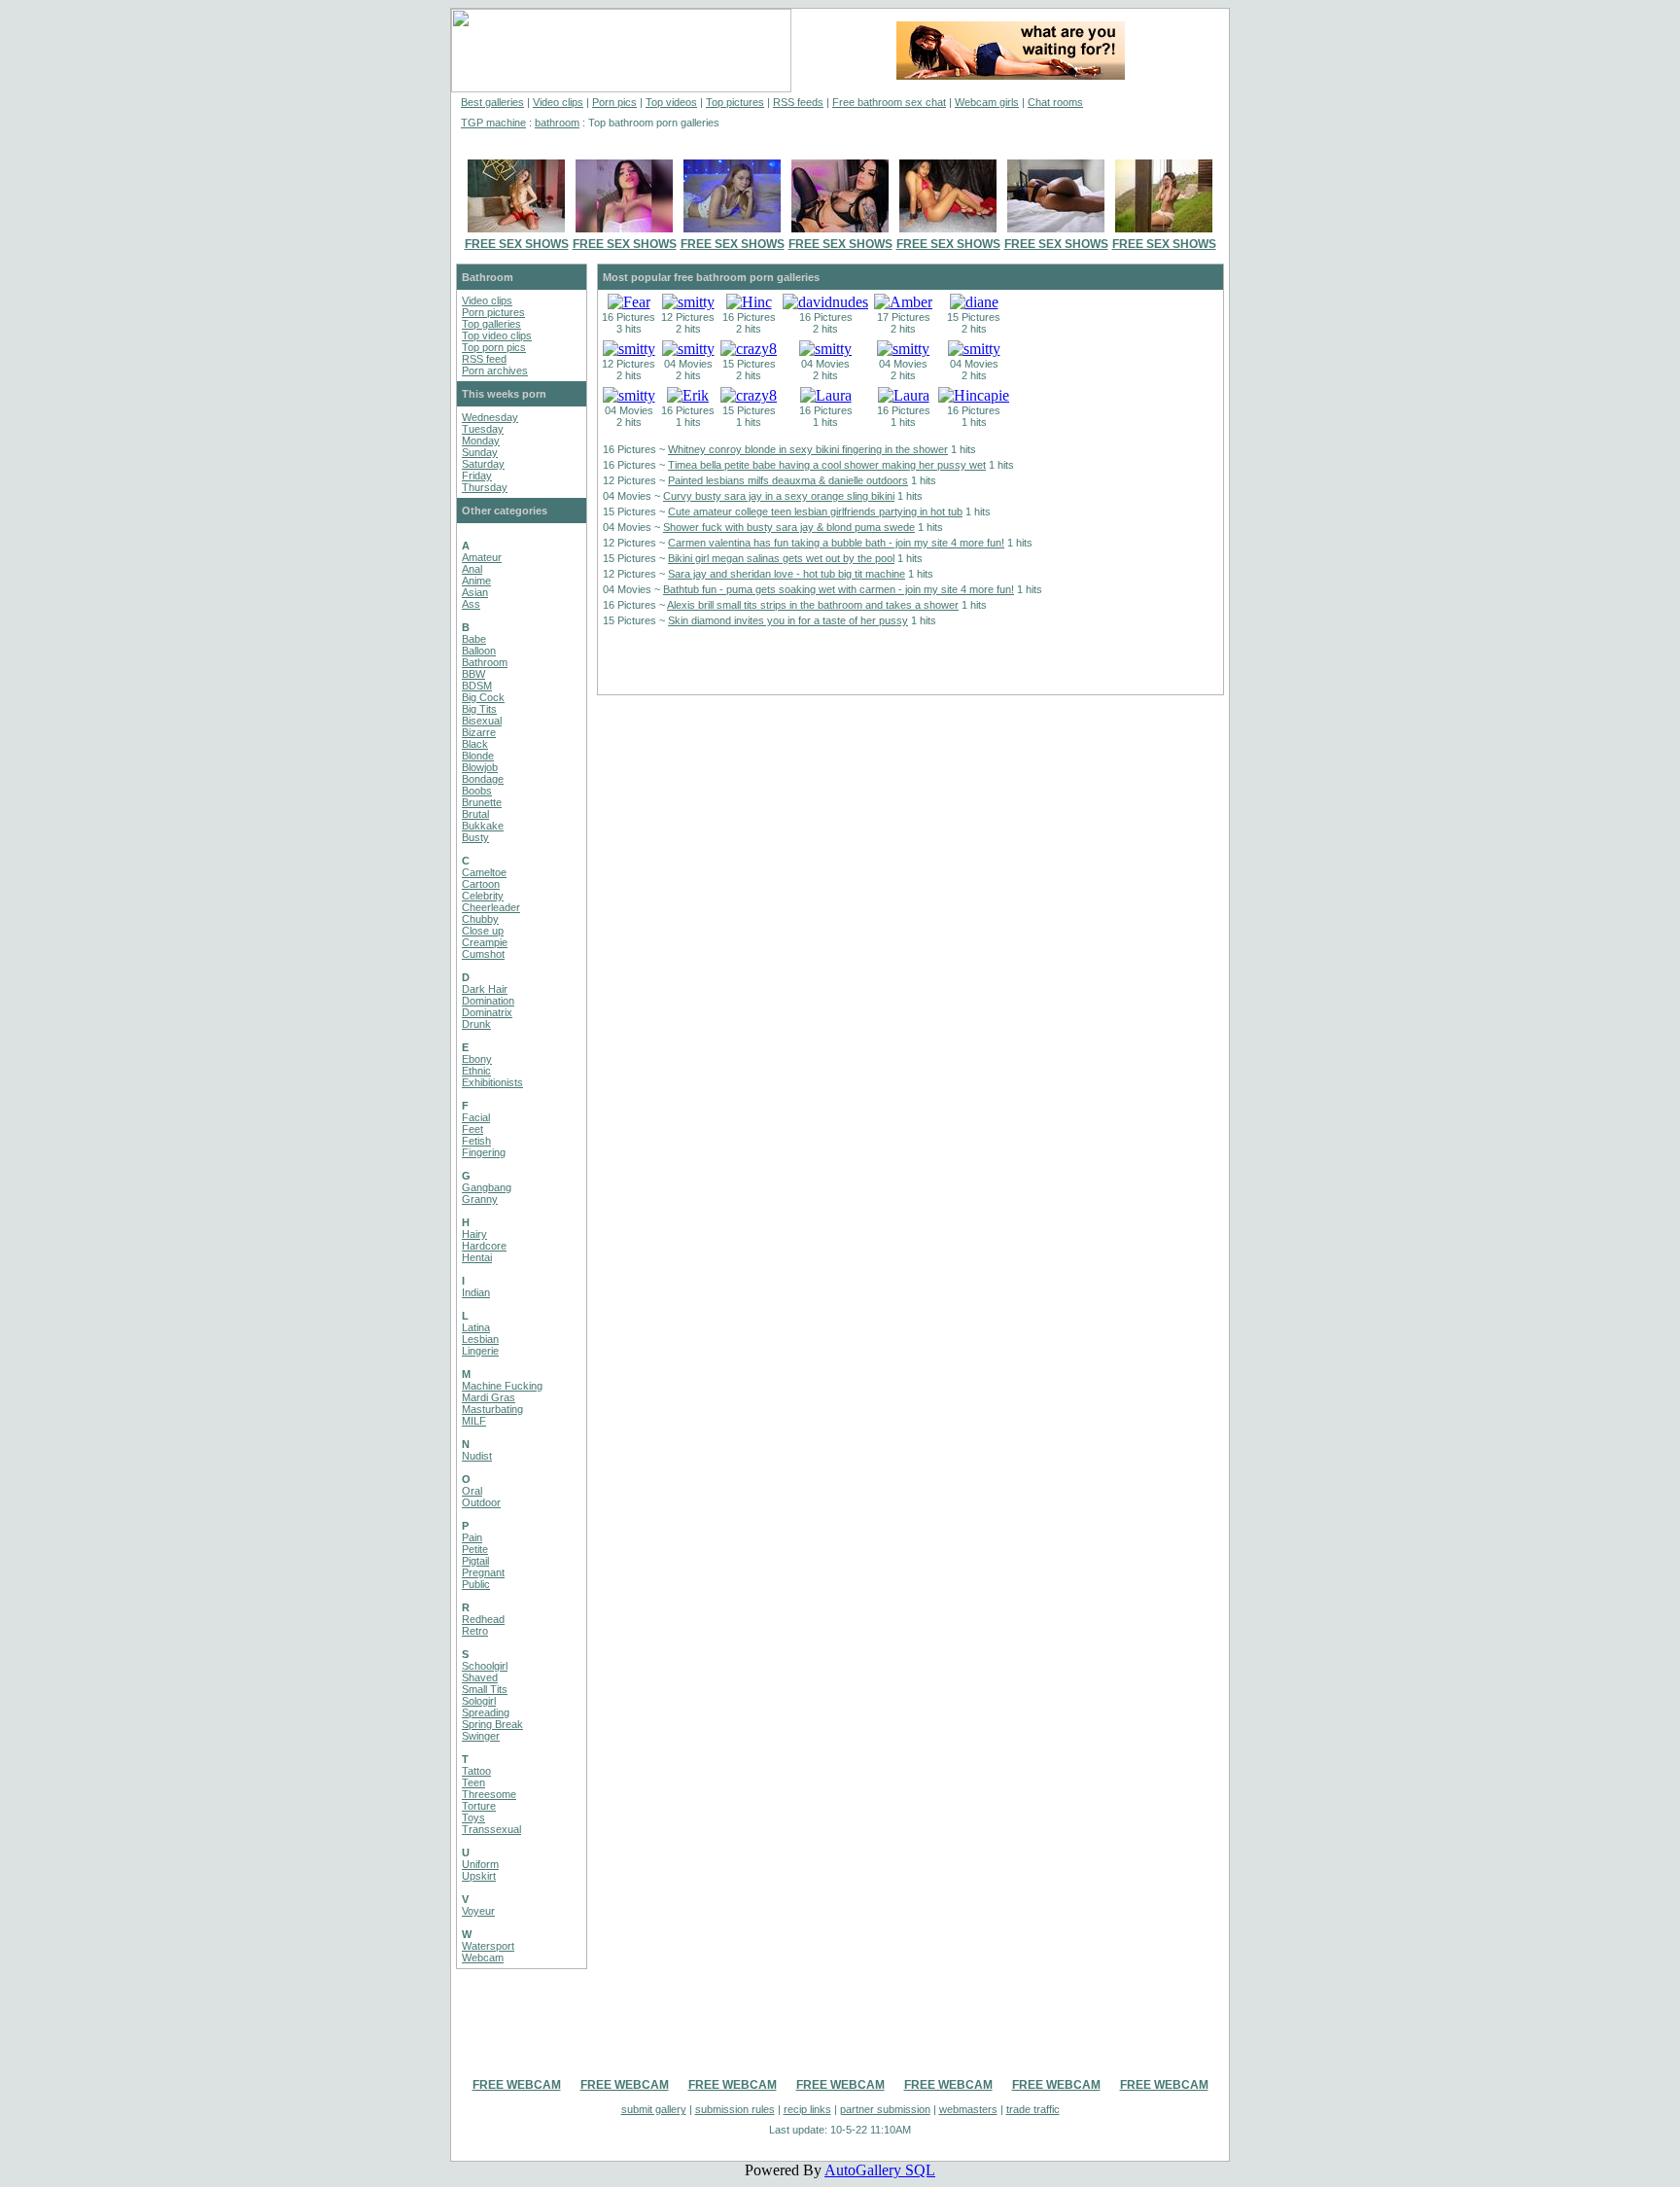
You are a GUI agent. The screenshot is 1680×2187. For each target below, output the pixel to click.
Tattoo (476, 1771)
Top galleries (491, 324)
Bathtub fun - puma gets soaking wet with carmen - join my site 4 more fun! (839, 589)
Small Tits (485, 1689)
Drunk (476, 1024)
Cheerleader (491, 907)
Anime (476, 581)
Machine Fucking (502, 1386)
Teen (473, 1782)
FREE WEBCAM (517, 2085)
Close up (483, 931)
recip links (807, 2109)
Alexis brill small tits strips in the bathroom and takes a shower (813, 605)
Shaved (480, 1677)
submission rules (735, 2109)
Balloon (479, 651)
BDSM (477, 686)
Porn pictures (493, 312)
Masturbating (492, 1409)
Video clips (558, 102)
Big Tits (479, 709)
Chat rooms (1055, 102)
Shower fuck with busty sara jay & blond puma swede (789, 527)
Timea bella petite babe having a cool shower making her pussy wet (827, 465)
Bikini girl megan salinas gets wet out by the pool (781, 558)
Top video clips (497, 335)
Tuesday (483, 429)
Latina (476, 1327)
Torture (479, 1806)
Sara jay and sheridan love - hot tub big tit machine (787, 574)
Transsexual (491, 1829)
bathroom (557, 123)
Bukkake (483, 826)
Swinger (481, 1736)
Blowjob (480, 767)
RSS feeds (798, 102)
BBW (473, 674)
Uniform (480, 1864)
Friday (477, 476)
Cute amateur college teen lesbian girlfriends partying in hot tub (815, 511)
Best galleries (492, 102)
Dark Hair (485, 989)
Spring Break (492, 1724)
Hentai (477, 1257)
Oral (472, 1491)
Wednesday (490, 417)
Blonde (478, 756)
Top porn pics (494, 347)
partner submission (885, 2109)
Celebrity (483, 896)
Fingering (484, 1152)
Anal (472, 569)
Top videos (671, 102)
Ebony (477, 1059)
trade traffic (1033, 2109)
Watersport (488, 1946)
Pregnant (483, 1572)
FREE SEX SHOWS (517, 244)
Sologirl (479, 1701)
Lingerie (480, 1351)
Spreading (486, 1712)
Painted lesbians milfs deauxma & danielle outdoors (788, 480)
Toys (473, 1817)
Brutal (475, 814)
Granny (480, 1199)
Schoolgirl (485, 1666)
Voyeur (478, 1911)
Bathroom (485, 662)
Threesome (489, 1794)
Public (476, 1584)
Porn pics (614, 102)
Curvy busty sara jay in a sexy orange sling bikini (779, 496)
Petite (475, 1549)
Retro (475, 1631)
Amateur (482, 557)
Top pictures (735, 102)
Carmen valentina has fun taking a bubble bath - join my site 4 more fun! (836, 543)
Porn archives (495, 370)
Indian (476, 1292)
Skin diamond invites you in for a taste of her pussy (788, 620)
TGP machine (493, 123)
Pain (472, 1537)
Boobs (477, 791)
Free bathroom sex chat (889, 102)
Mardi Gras (489, 1397)
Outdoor (481, 1502)
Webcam (483, 1958)
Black (475, 744)
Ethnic (476, 1071)
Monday (481, 441)
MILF (474, 1421)
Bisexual (482, 721)
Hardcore (484, 1246)
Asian (475, 592)
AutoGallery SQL (880, 2170)
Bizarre (479, 732)
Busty (475, 837)
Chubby (480, 919)
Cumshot (483, 954)
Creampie (485, 942)
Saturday (483, 464)
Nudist (477, 1456)
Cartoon (481, 884)
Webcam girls (987, 102)
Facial (476, 1117)
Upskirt (479, 1876)
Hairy (474, 1234)
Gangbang (487, 1187)
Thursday (485, 487)
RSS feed (484, 359)
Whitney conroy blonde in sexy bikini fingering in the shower (808, 449)
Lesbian (480, 1339)
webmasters (968, 2109)
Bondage (483, 779)
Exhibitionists (492, 1082)
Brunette (482, 802)
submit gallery (654, 2109)
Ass (471, 604)
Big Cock (483, 697)
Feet (472, 1129)
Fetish (476, 1141)
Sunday (480, 452)
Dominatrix (487, 1012)
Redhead (483, 1619)
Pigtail (475, 1561)
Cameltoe (484, 872)
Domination (488, 1001)
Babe (474, 639)
